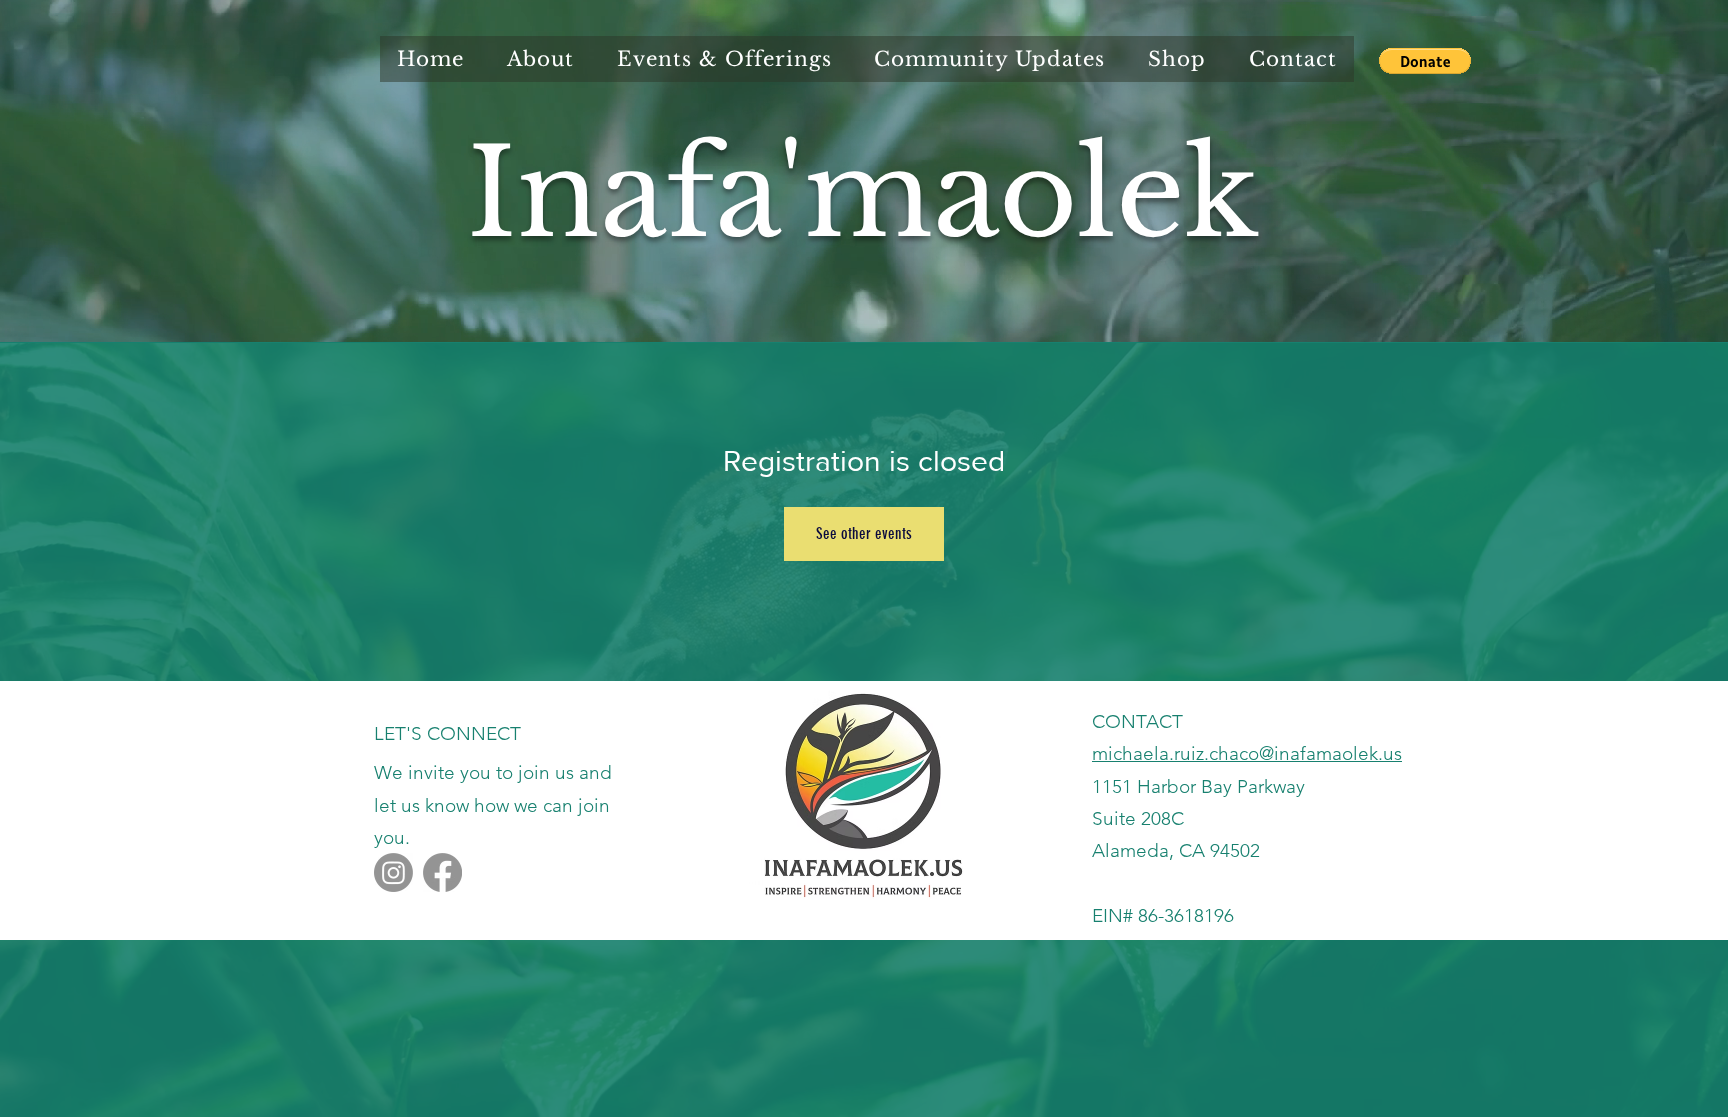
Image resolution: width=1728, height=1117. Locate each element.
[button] (1425, 61)
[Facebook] (442, 872)
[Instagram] (393, 872)
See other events (864, 533)
